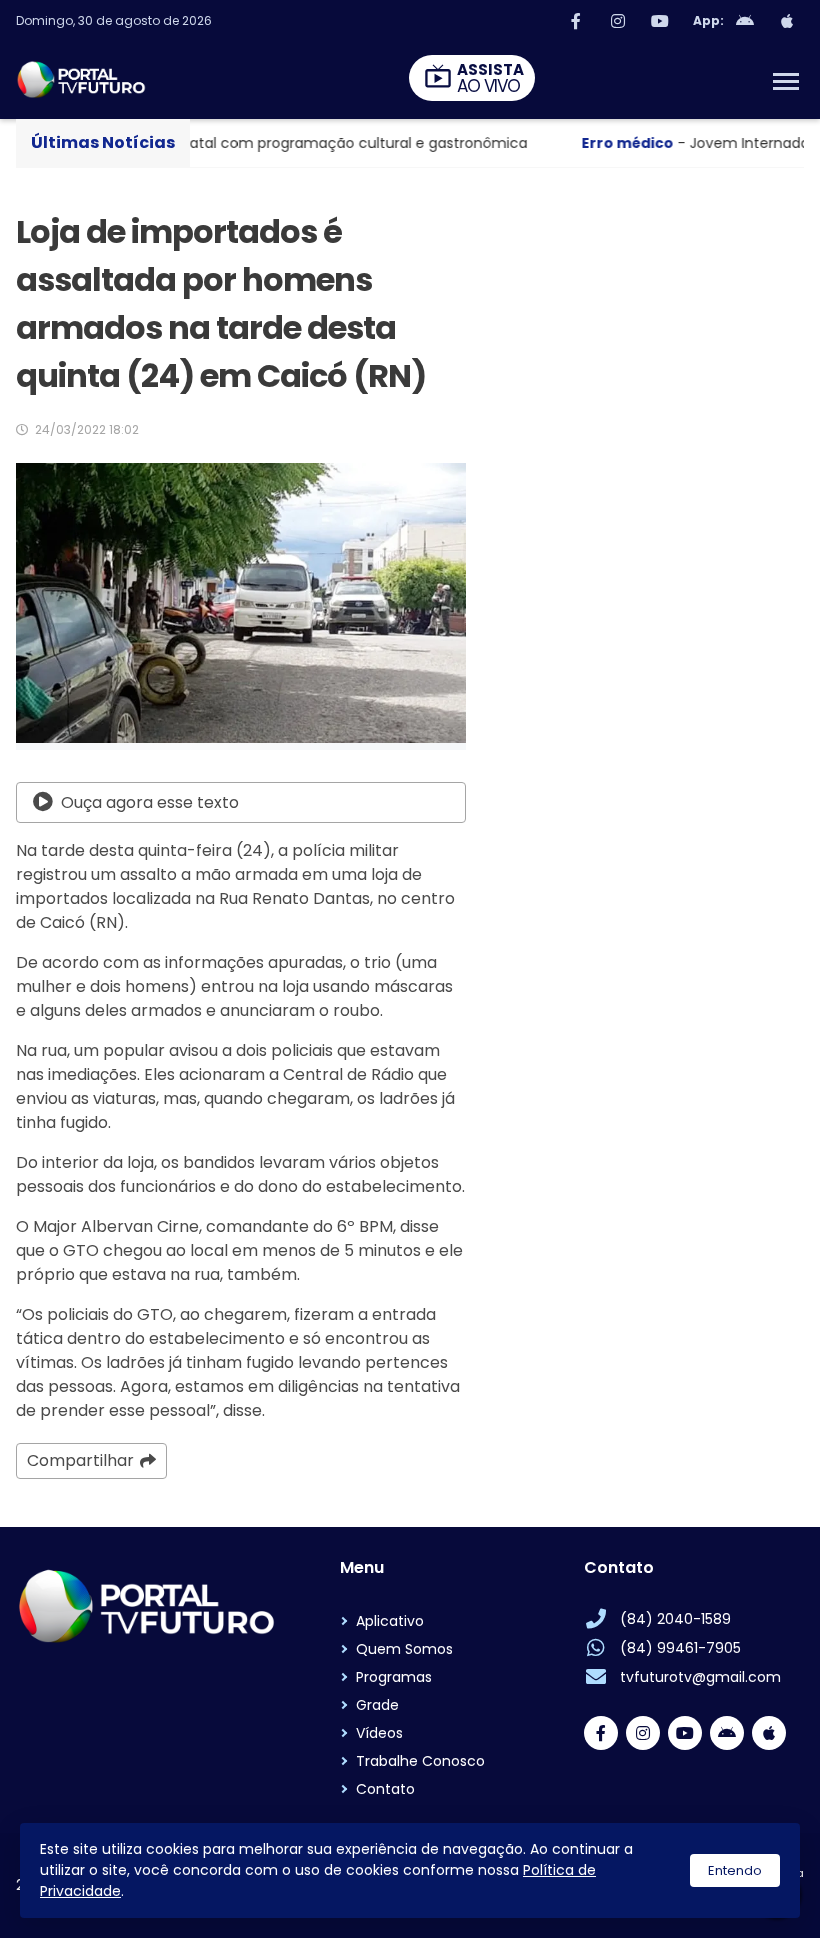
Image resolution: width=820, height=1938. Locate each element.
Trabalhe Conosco (420, 1761)
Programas (394, 1677)
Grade (377, 1705)
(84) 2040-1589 (675, 1619)
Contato (385, 1789)
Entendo (735, 1870)
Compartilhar (80, 1460)
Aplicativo (390, 1621)
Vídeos (379, 1733)
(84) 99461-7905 (680, 1648)
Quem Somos (404, 1649)
